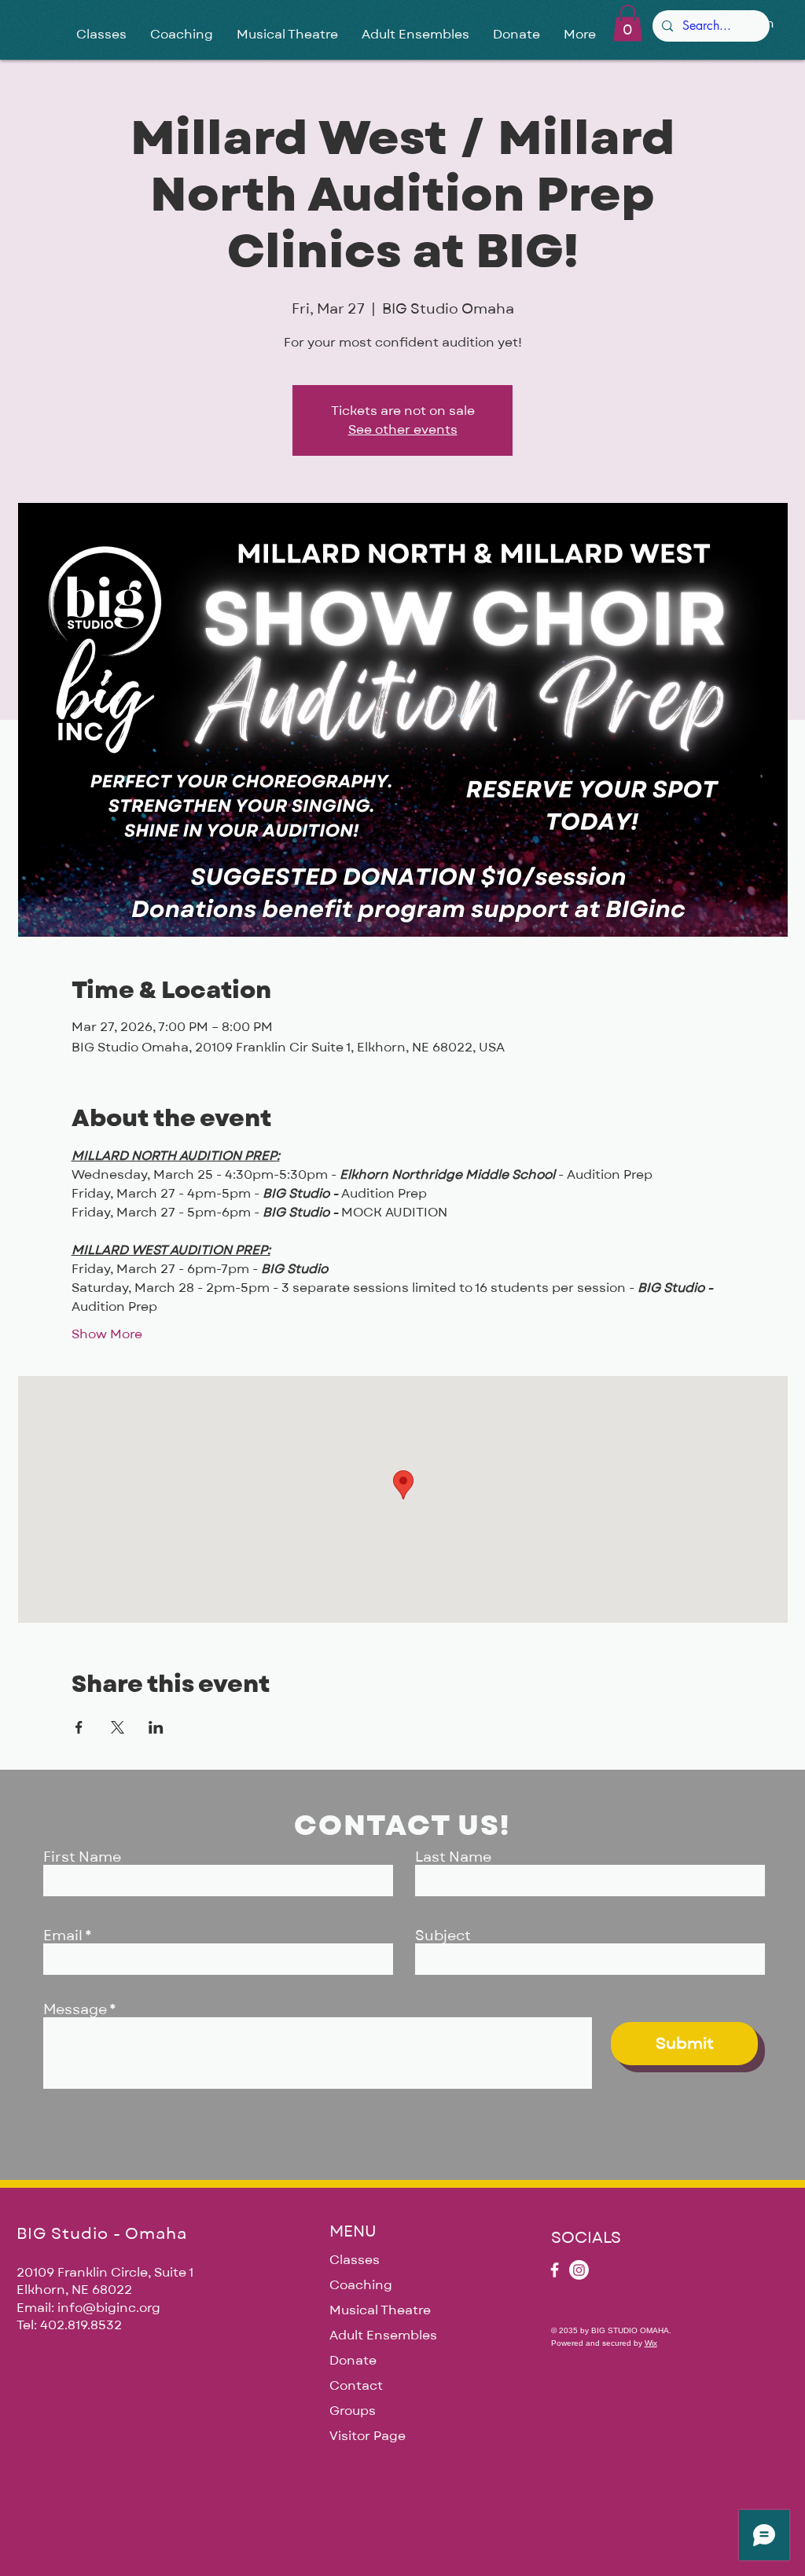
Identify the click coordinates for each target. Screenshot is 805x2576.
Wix (651, 2343)
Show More (107, 1334)
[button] (628, 23)
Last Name (453, 1858)
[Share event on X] (118, 1727)
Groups (353, 2411)
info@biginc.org (109, 2308)
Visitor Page (368, 2436)
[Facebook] (555, 2270)
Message (75, 2010)
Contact (356, 2386)
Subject (443, 1936)
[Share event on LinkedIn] (156, 1727)
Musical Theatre (380, 2310)
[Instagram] (579, 2270)
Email (63, 1936)
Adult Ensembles (383, 2336)
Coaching (361, 2285)
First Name (82, 1858)
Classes (355, 2260)
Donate (353, 2361)
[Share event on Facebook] (79, 1727)
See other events (403, 430)
